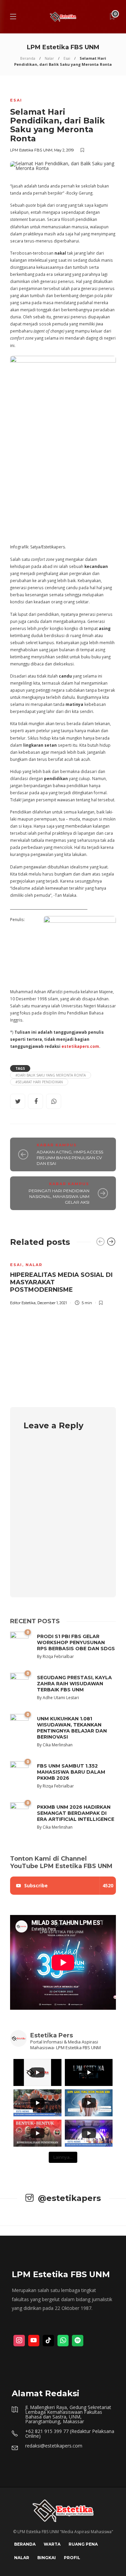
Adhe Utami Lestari (61, 1698)
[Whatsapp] (63, 2341)
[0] (19, 1686)
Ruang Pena (83, 2544)
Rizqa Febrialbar (58, 1656)
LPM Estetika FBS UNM (31, 150)
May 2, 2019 (64, 150)
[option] (63, 1280)
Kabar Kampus (57, 1145)
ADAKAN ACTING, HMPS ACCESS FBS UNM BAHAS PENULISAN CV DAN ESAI (70, 1158)
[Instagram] (19, 2341)
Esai (67, 58)
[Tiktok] (48, 2341)
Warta (52, 2544)
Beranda (28, 58)
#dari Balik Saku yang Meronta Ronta (51, 1075)
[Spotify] (78, 2341)
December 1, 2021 (52, 1303)
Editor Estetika (23, 1303)
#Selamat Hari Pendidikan (39, 1082)
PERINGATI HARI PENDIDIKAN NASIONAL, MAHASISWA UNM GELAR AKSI (59, 1196)
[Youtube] (34, 2341)
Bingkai (47, 2558)
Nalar (49, 58)
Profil (72, 2558)
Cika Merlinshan (58, 1745)
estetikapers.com (80, 1046)
